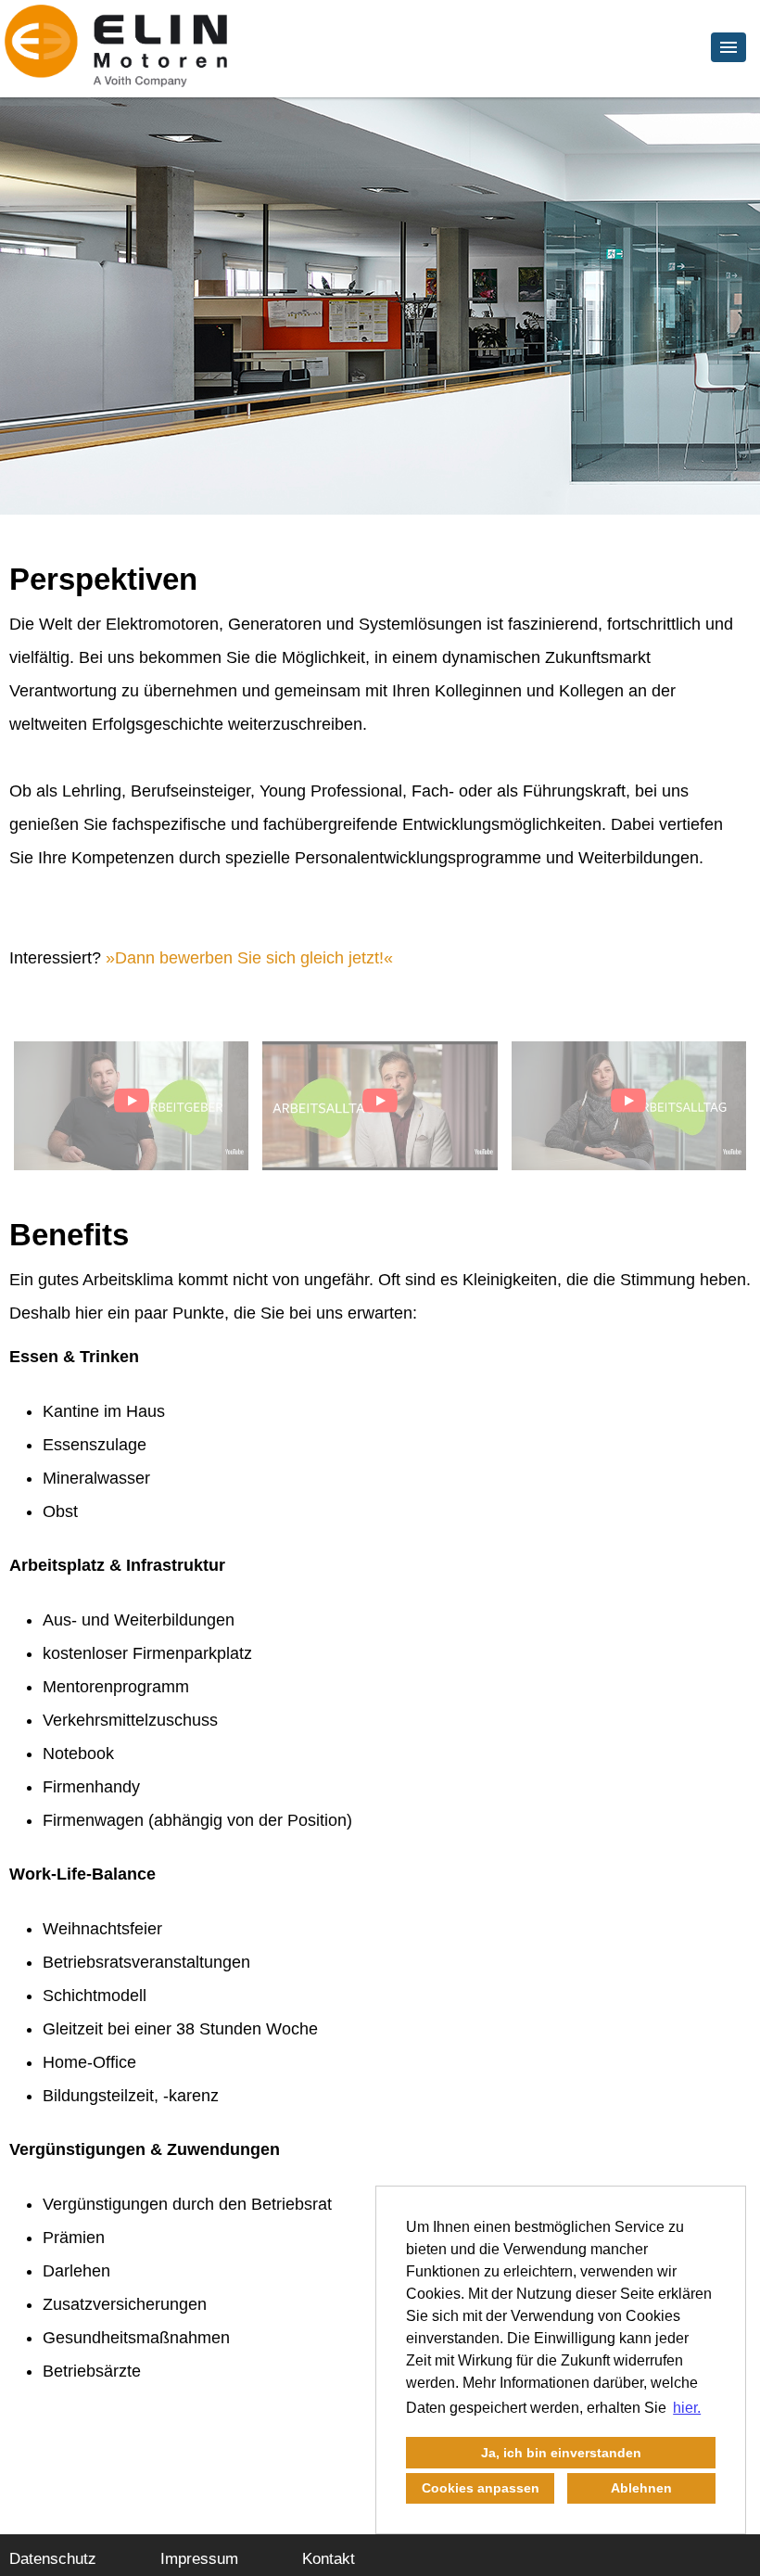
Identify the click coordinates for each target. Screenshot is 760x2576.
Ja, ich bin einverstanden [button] (561, 2453)
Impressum (199, 2559)
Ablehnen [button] (641, 2488)
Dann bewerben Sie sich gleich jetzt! (249, 958)
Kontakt (329, 2559)
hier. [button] (687, 2408)
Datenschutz (53, 2559)
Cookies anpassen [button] (481, 2488)
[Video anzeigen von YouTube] (131, 1106)
